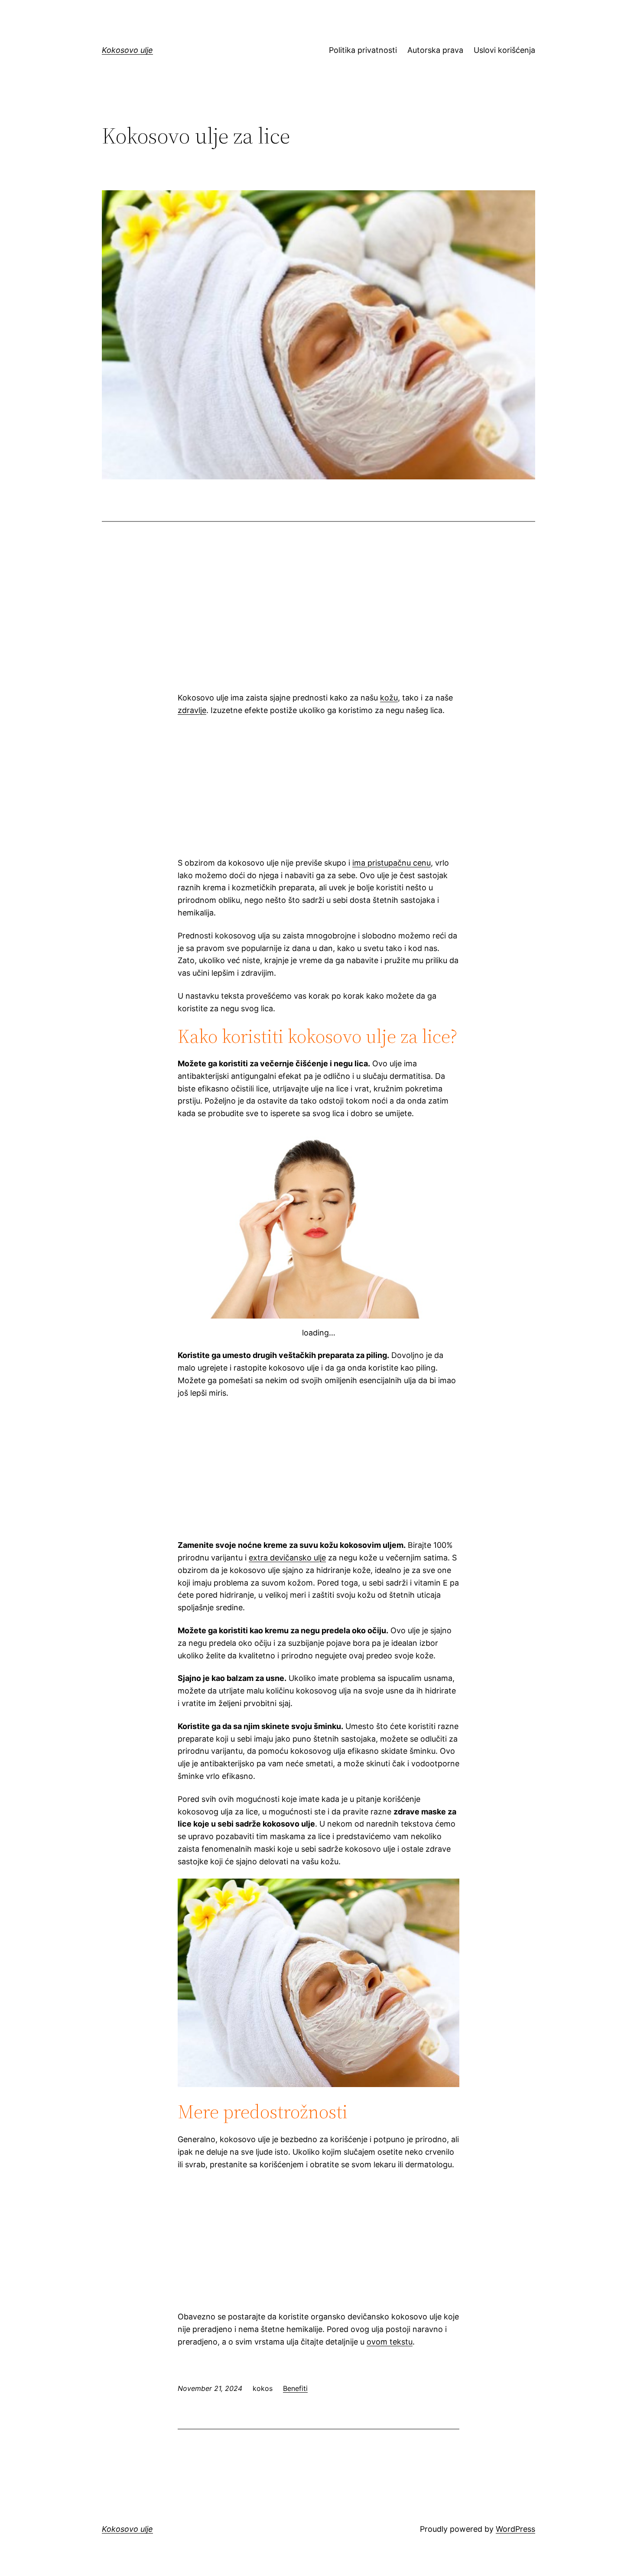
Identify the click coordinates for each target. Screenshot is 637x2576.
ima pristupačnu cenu (392, 863)
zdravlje (192, 710)
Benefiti (295, 2388)
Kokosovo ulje (127, 50)
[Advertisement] (318, 617)
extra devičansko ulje (287, 1558)
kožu (389, 698)
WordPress (515, 2529)
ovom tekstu (390, 2342)
